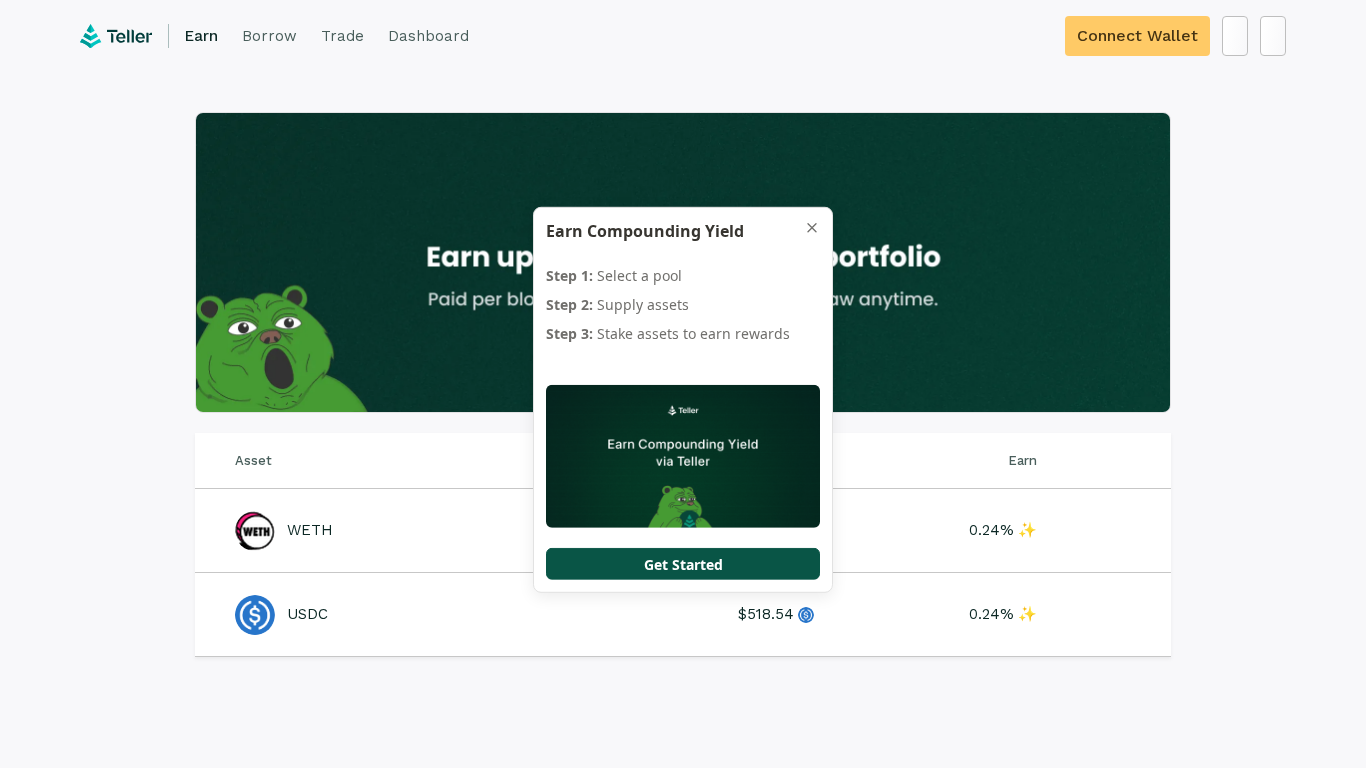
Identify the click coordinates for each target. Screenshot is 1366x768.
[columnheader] (413, 461)
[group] (683, 308)
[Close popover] (812, 228)
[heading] (667, 231)
